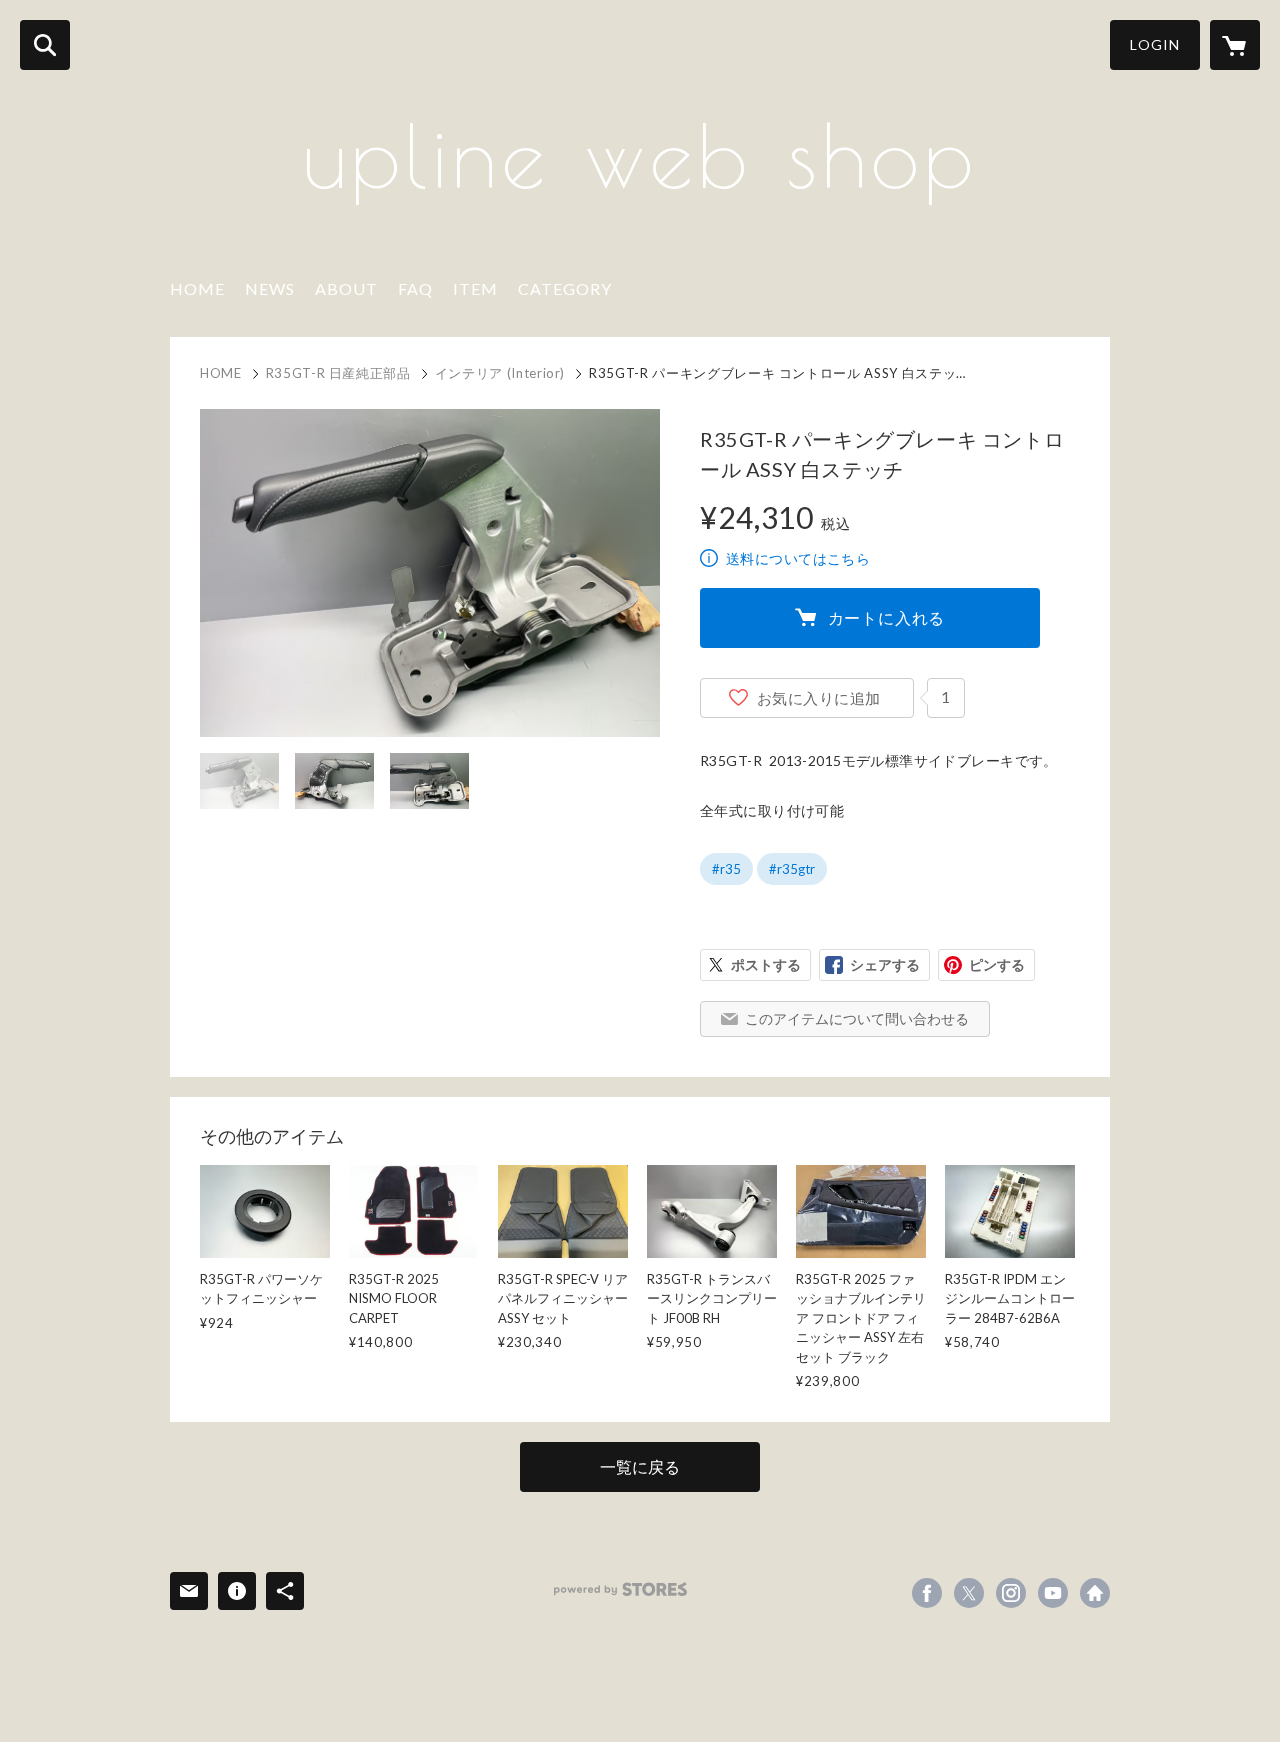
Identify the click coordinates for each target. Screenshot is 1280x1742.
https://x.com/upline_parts (969, 1593)
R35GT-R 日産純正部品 (338, 373)
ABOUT (346, 288)
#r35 (726, 869)
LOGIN (1155, 44)
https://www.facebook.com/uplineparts (927, 1593)
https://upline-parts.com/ (1095, 1593)
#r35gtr (792, 869)
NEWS (270, 288)
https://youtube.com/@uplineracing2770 (1053, 1593)
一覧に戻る (640, 1466)
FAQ (415, 288)
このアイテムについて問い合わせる (857, 1018)
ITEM (475, 288)
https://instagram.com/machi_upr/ (1011, 1593)
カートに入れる (887, 617)
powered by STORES (620, 1589)
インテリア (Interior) (500, 373)
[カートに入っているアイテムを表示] (1235, 45)
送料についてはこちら (798, 558)
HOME (197, 288)
